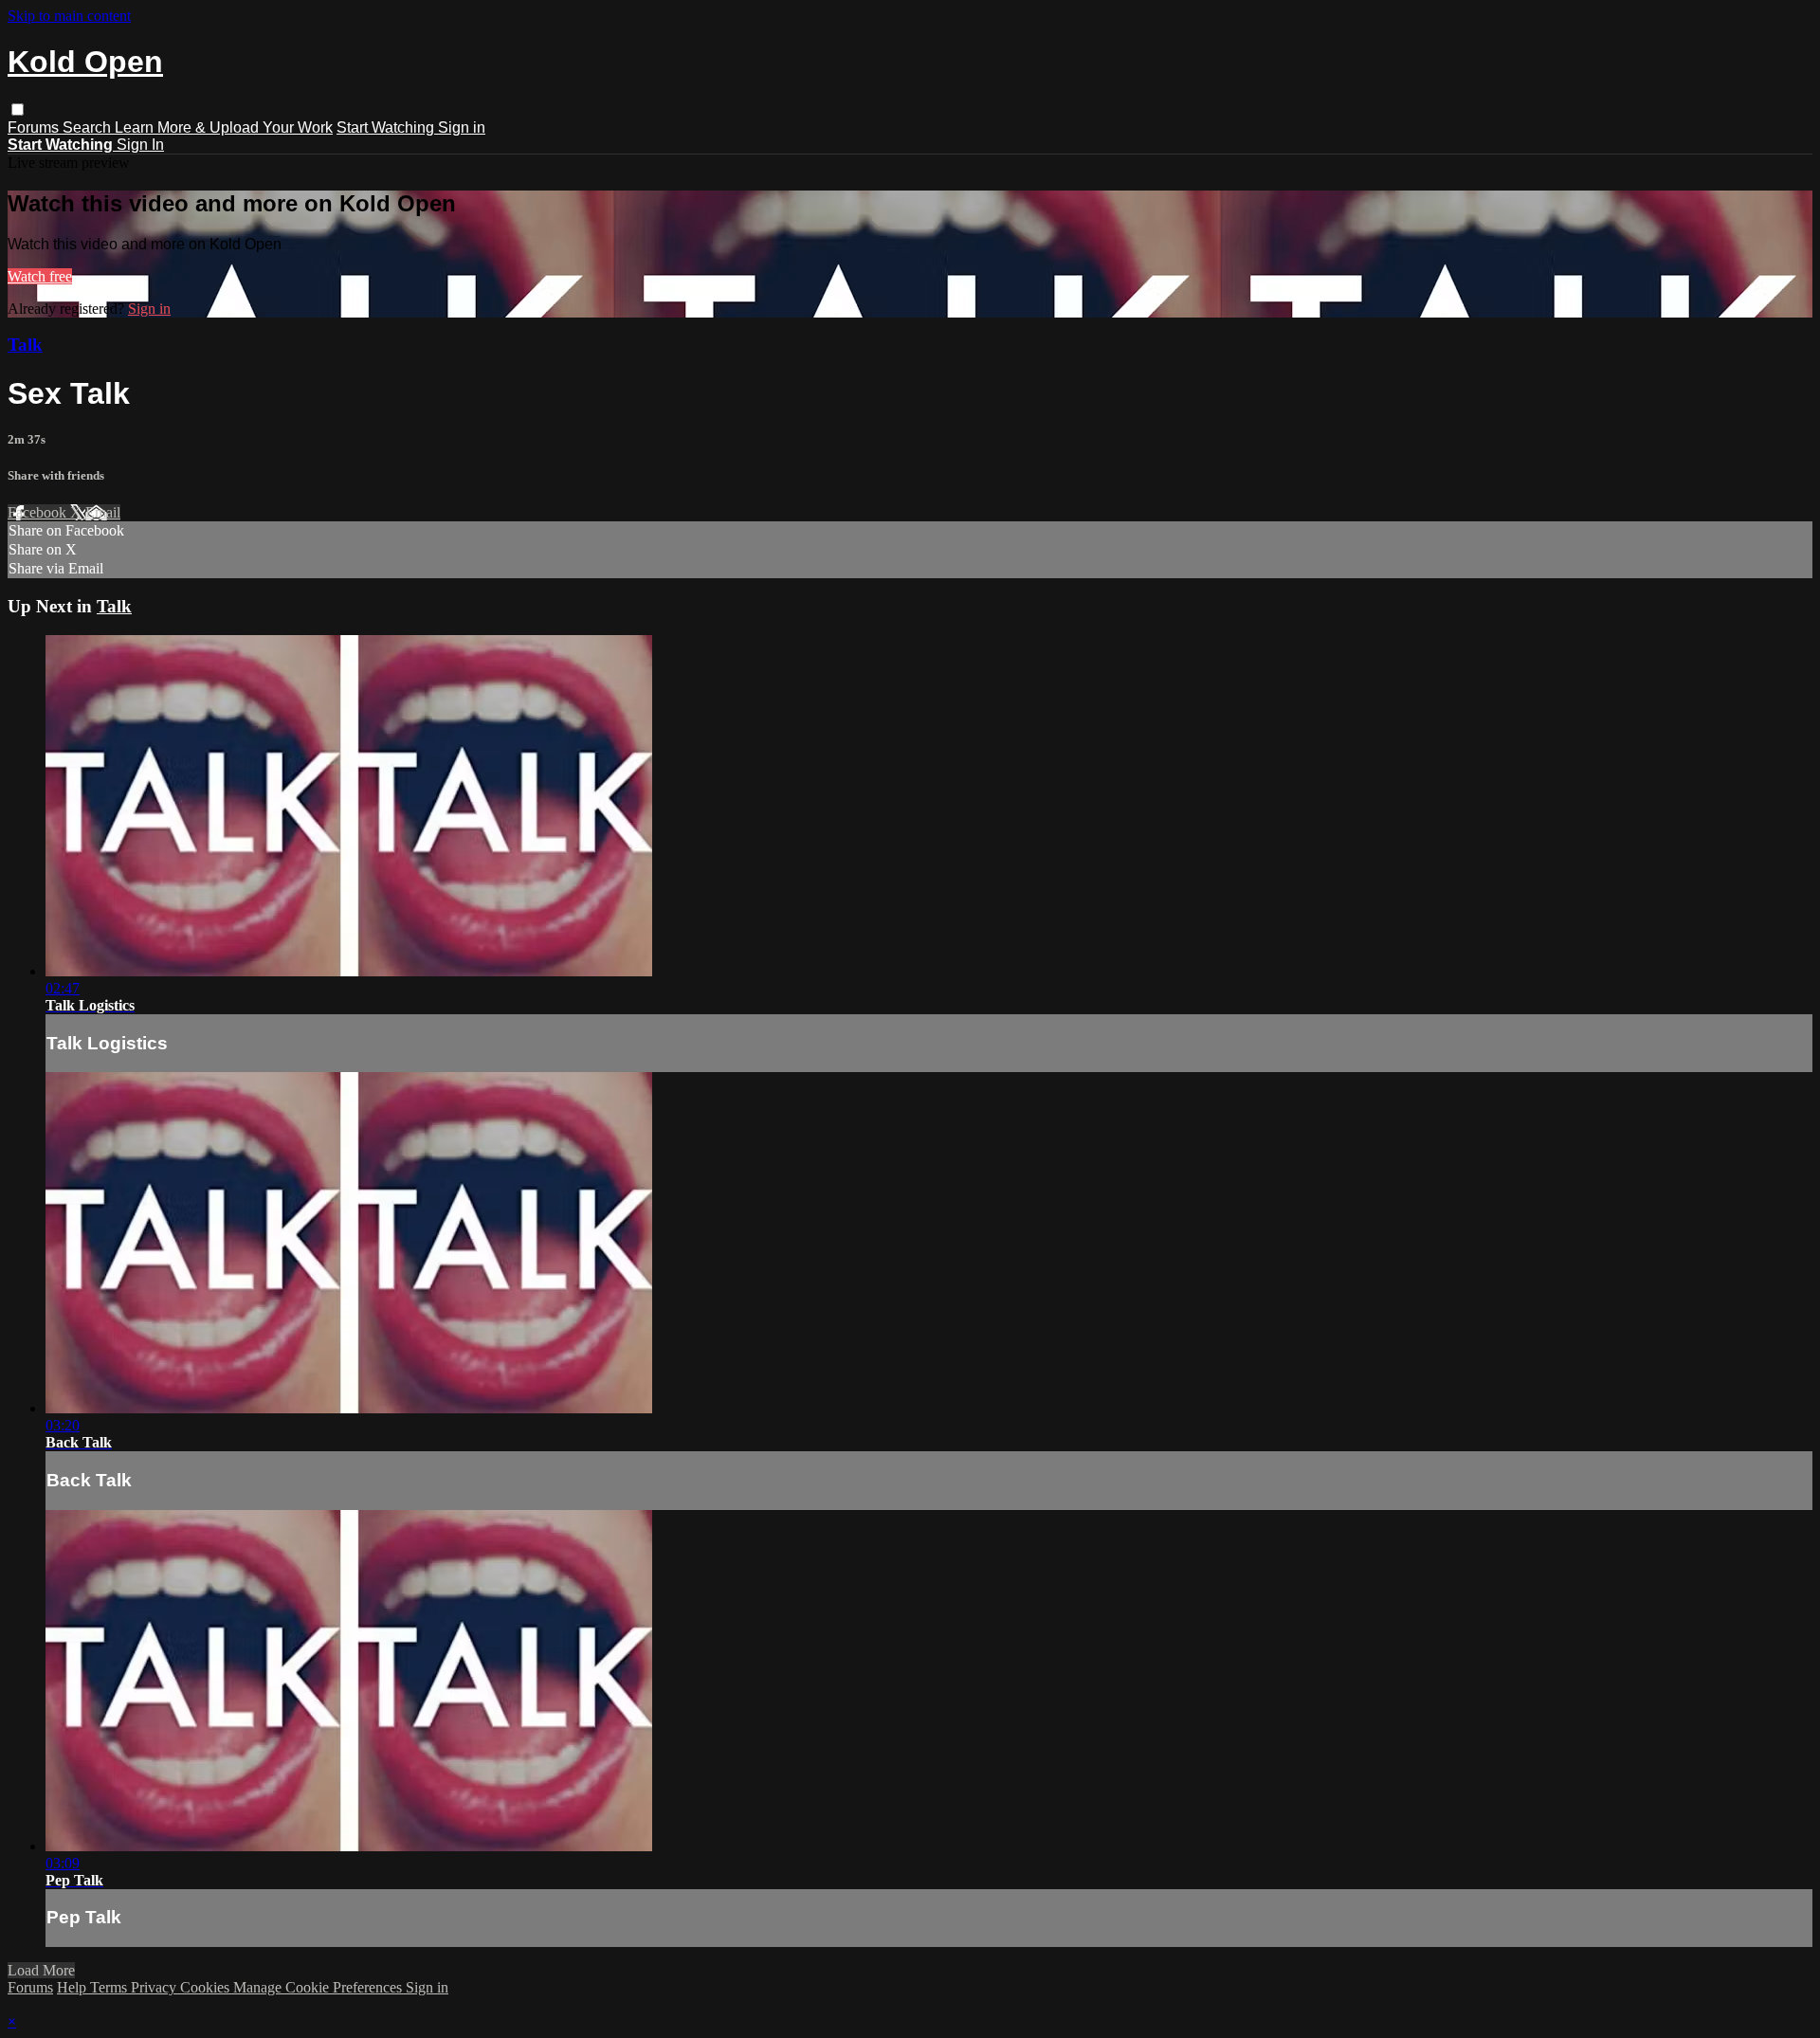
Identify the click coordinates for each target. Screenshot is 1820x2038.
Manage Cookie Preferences (319, 1987)
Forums (35, 127)
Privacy (155, 1987)
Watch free (40, 276)
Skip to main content (69, 16)
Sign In (140, 145)
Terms (110, 1987)
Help (73, 1987)
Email (103, 512)
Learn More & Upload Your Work (224, 127)
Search (89, 127)
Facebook (39, 512)
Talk (25, 345)
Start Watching (387, 127)
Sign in (462, 127)
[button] (18, 109)
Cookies (207, 1987)
